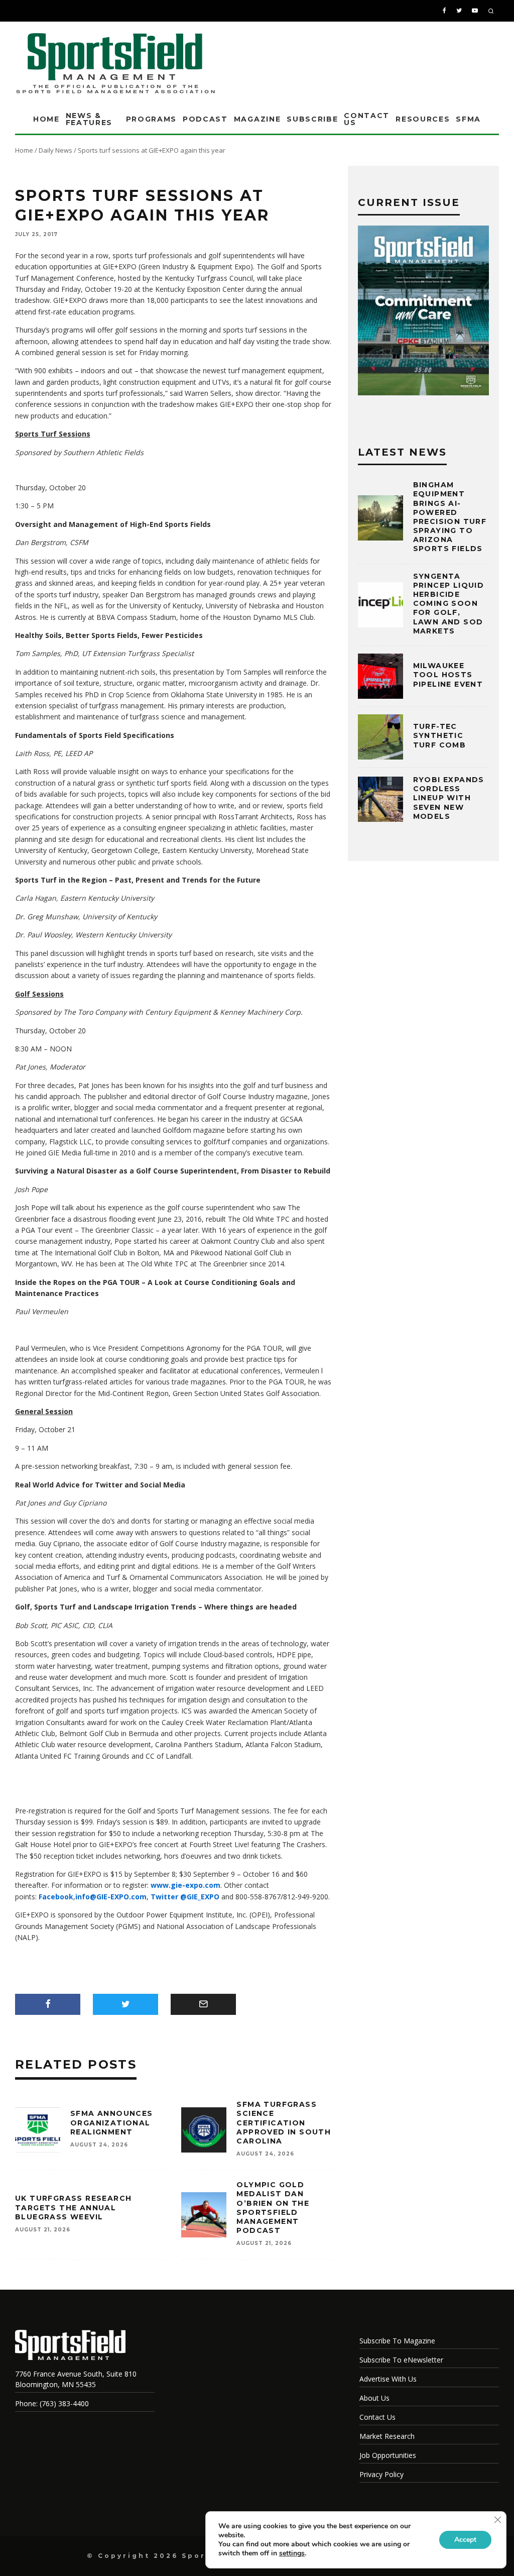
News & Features (89, 119)
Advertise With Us (388, 2379)
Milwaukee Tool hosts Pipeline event (448, 675)
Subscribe (312, 119)
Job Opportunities (388, 2455)
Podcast (205, 119)
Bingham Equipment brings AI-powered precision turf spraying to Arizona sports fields (450, 517)
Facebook (56, 1897)
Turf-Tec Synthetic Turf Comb (440, 735)
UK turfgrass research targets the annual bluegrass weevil (73, 2207)
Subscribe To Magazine (397, 2341)
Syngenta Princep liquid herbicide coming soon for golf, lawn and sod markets (449, 604)
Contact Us (367, 119)
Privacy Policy (381, 2474)
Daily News (55, 150)
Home (46, 119)
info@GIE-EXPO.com (111, 1897)
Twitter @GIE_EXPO (185, 1897)
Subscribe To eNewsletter (401, 2360)
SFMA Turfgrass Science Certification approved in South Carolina (284, 2123)
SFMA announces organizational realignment (112, 2122)
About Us (374, 2398)
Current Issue (409, 202)
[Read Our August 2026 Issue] (423, 312)
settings (292, 2553)
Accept (465, 2540)
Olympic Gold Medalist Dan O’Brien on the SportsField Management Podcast (273, 2208)
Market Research (387, 2436)
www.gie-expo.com (185, 1885)
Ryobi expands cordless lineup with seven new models (449, 798)
